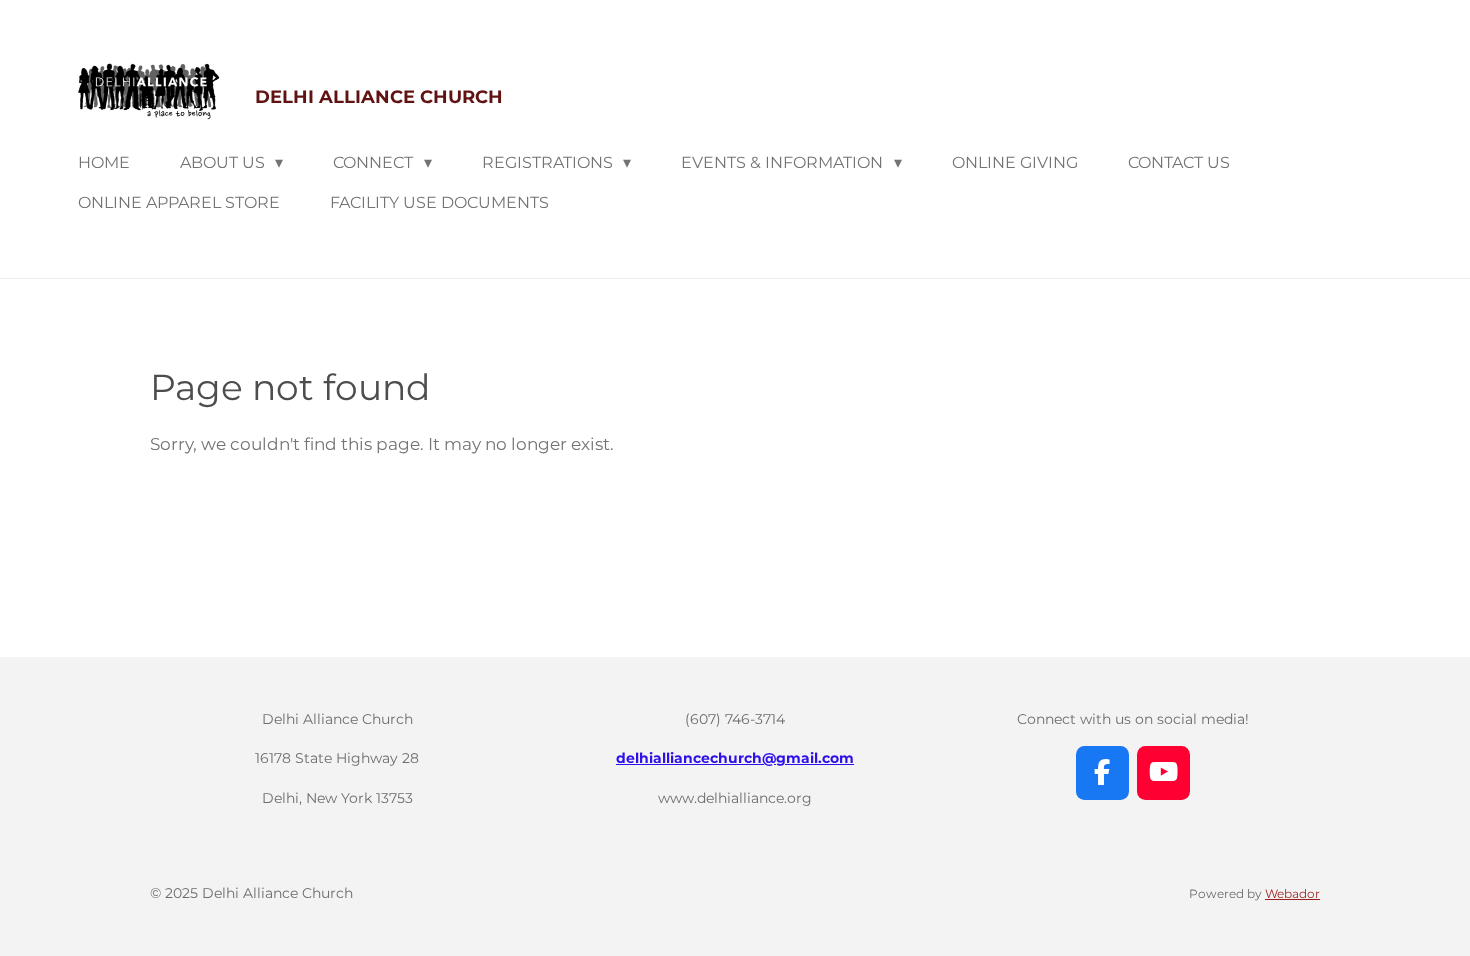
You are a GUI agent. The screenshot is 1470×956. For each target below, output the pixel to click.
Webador (1292, 894)
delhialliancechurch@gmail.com (735, 758)
